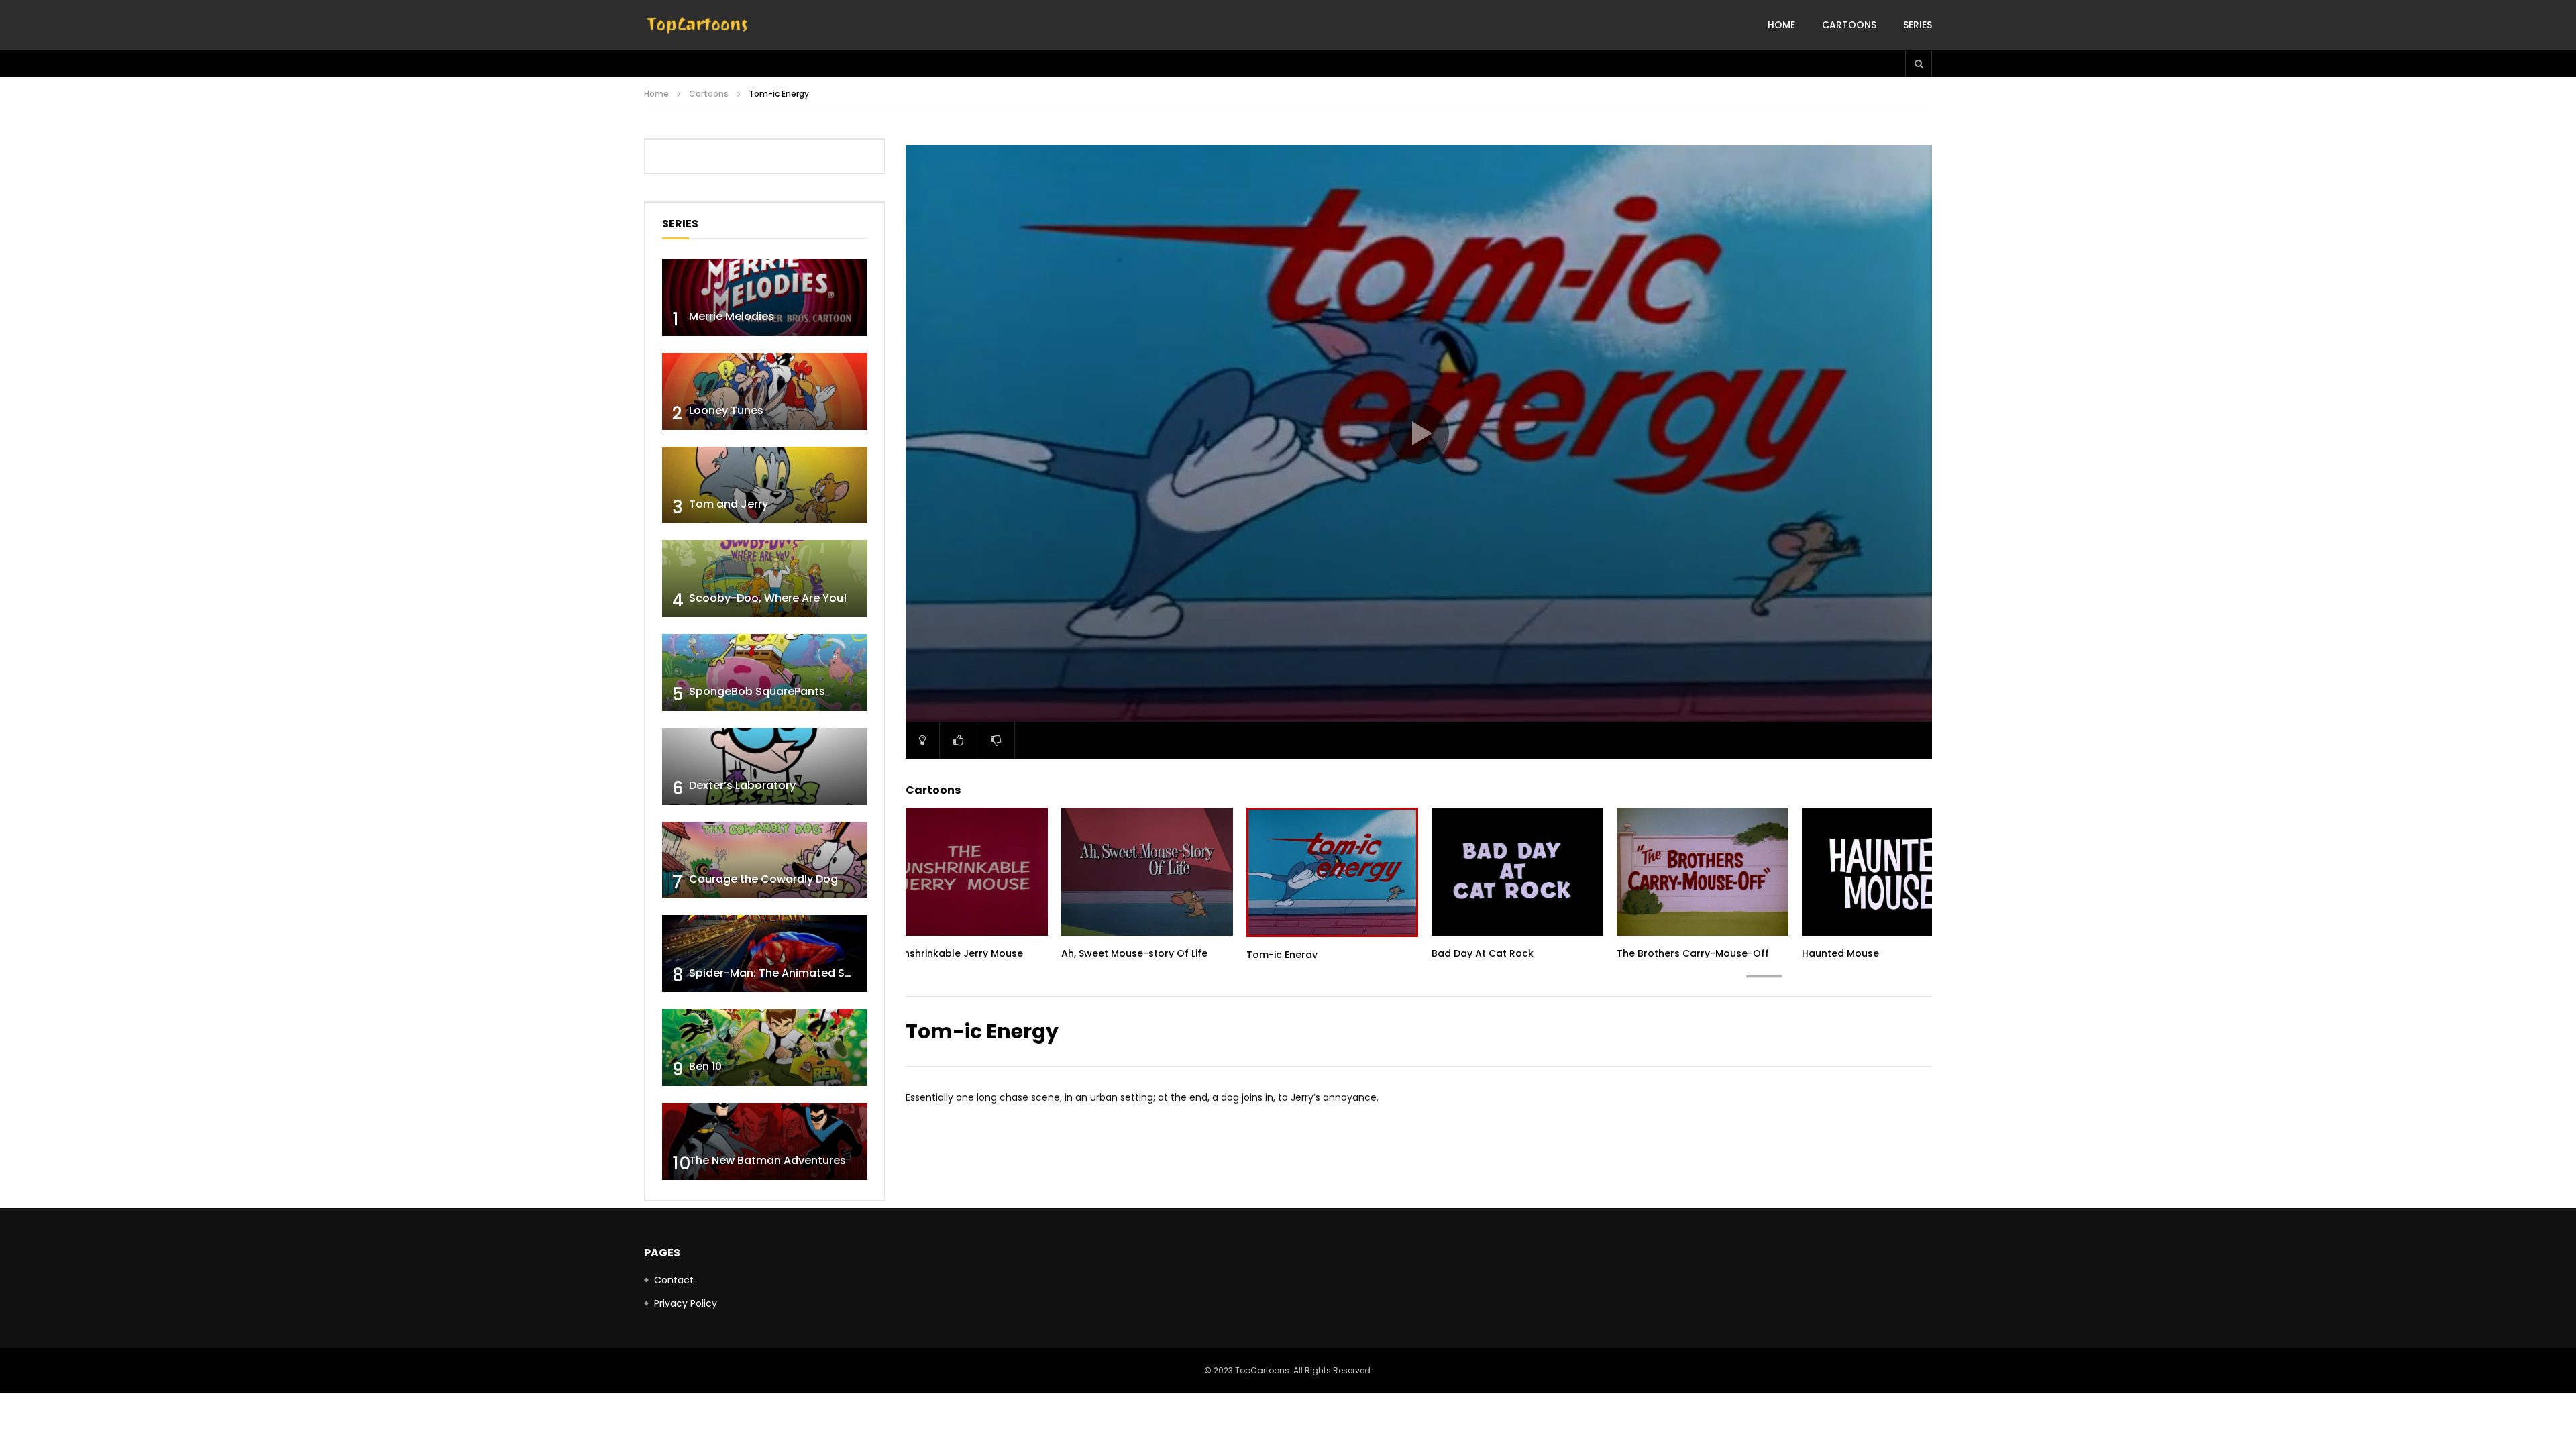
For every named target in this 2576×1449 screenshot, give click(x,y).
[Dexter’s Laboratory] (765, 766)
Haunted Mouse (1840, 953)
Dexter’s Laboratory (742, 785)
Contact (674, 1280)
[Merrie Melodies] (765, 298)
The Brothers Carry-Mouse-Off (1693, 953)
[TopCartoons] (698, 25)
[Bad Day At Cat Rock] (1517, 872)
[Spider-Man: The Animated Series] (765, 954)
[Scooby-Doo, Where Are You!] (765, 579)
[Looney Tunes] (765, 391)
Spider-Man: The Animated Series (780, 973)
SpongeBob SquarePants (757, 691)
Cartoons (1849, 25)
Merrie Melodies (732, 316)
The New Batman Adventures (767, 1160)
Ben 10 (705, 1066)
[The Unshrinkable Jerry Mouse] (962, 872)
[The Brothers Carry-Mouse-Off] (1703, 872)
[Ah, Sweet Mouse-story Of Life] (1147, 872)
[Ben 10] (765, 1048)
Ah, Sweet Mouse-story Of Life (1134, 953)
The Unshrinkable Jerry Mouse (950, 953)
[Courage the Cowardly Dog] (765, 860)
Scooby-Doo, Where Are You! (768, 598)
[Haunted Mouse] (1888, 872)
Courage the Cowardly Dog (763, 879)
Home (1781, 25)
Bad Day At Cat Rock (1483, 953)
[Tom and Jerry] (765, 485)
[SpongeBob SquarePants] (765, 673)
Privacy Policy (686, 1303)
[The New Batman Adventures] (765, 1141)
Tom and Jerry (729, 504)
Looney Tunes (726, 410)
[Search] (1919, 64)
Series (1918, 25)
